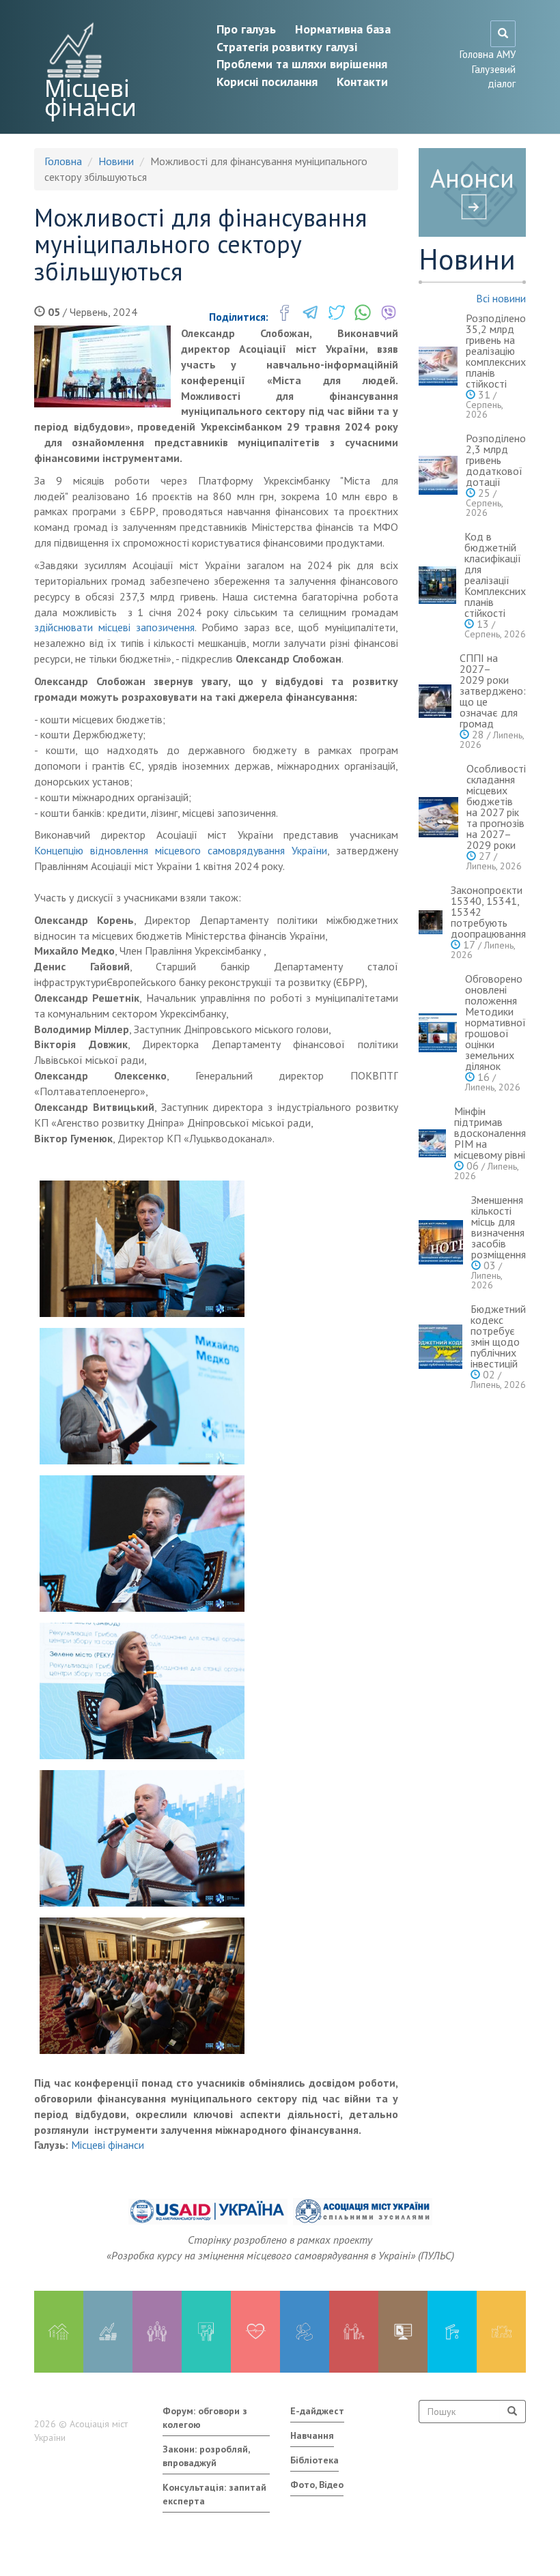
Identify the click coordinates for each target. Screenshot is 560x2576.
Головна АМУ (488, 54)
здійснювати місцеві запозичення (114, 627)
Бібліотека (314, 2460)
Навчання (312, 2435)
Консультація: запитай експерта (214, 2494)
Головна (63, 161)
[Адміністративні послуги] (403, 2332)
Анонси (472, 178)
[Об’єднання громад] (501, 2332)
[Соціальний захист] (354, 2332)
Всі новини (501, 298)
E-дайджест (317, 2411)
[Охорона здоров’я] (255, 2332)
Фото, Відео (317, 2485)
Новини (116, 161)
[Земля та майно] (59, 2332)
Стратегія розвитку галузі (287, 47)
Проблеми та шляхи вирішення (302, 64)
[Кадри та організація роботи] (157, 2332)
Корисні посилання (267, 82)
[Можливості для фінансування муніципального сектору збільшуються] (102, 366)
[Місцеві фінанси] (108, 2332)
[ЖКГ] (452, 2332)
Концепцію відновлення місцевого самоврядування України (181, 850)
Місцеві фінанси (90, 98)
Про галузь (246, 29)
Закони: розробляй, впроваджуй (206, 2456)
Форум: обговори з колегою (205, 2418)
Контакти (362, 82)
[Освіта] (206, 2332)
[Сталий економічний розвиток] (305, 2332)
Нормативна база (343, 29)
